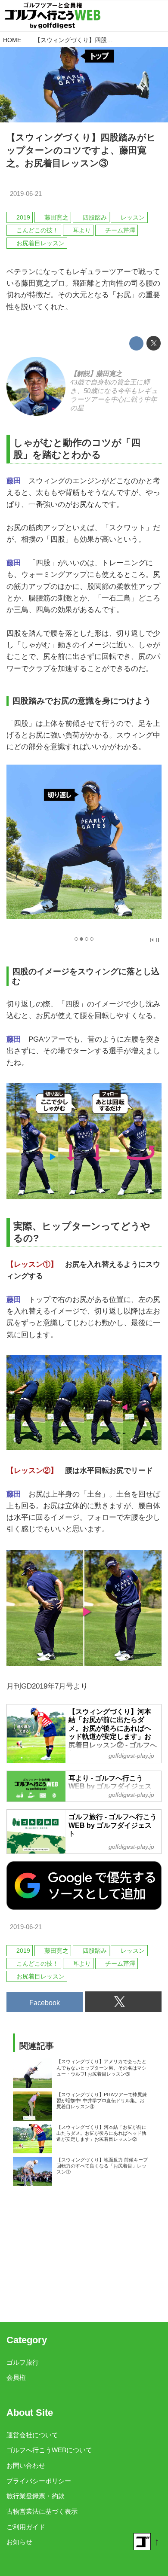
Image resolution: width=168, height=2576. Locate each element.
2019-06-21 (26, 194)
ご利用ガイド (26, 2527)
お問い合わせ (26, 2465)
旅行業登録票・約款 (36, 2496)
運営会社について (32, 2435)
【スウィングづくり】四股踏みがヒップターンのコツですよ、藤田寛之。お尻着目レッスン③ (81, 150)
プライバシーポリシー (39, 2481)
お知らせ (19, 2542)
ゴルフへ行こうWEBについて (49, 2450)
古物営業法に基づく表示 (42, 2511)
